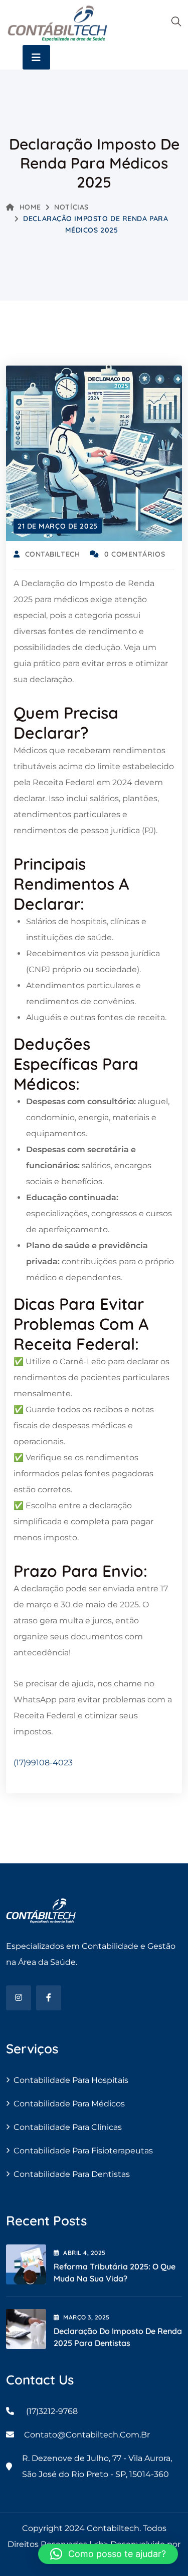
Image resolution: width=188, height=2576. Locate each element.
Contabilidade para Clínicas (68, 2127)
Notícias (71, 207)
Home (30, 207)
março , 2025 (86, 2317)
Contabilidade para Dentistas (72, 2174)
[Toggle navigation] (36, 57)
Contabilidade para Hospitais (71, 2080)
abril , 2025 (84, 2253)
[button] (108, 2554)
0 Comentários (135, 554)
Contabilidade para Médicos (69, 2104)
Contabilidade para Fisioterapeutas (83, 2151)
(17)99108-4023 (43, 1763)
